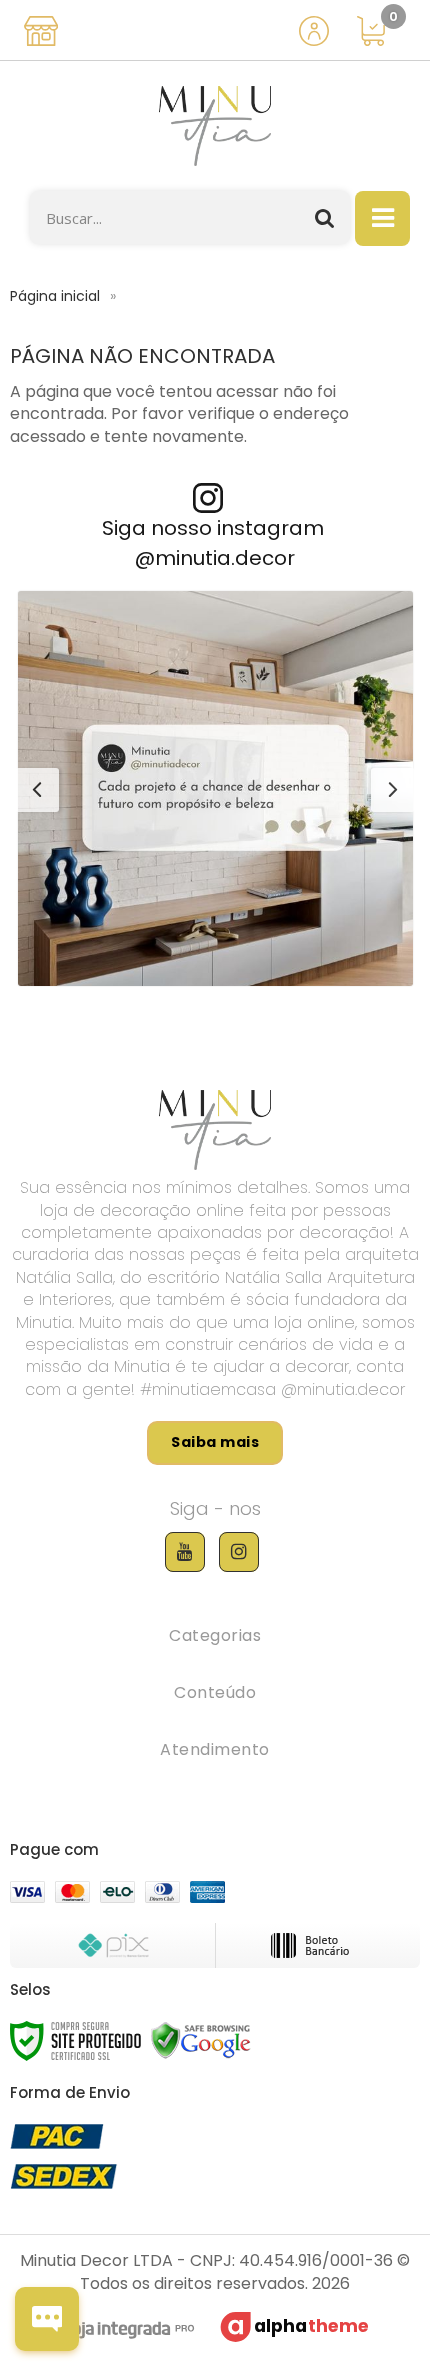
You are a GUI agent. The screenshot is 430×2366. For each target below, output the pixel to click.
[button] (215, 788)
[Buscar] (325, 217)
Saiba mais (215, 1442)
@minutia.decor (215, 558)
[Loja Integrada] (118, 2332)
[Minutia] (215, 126)
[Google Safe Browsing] (201, 2040)
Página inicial (55, 296)
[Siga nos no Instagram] (239, 1552)
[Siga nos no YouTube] (185, 1552)
